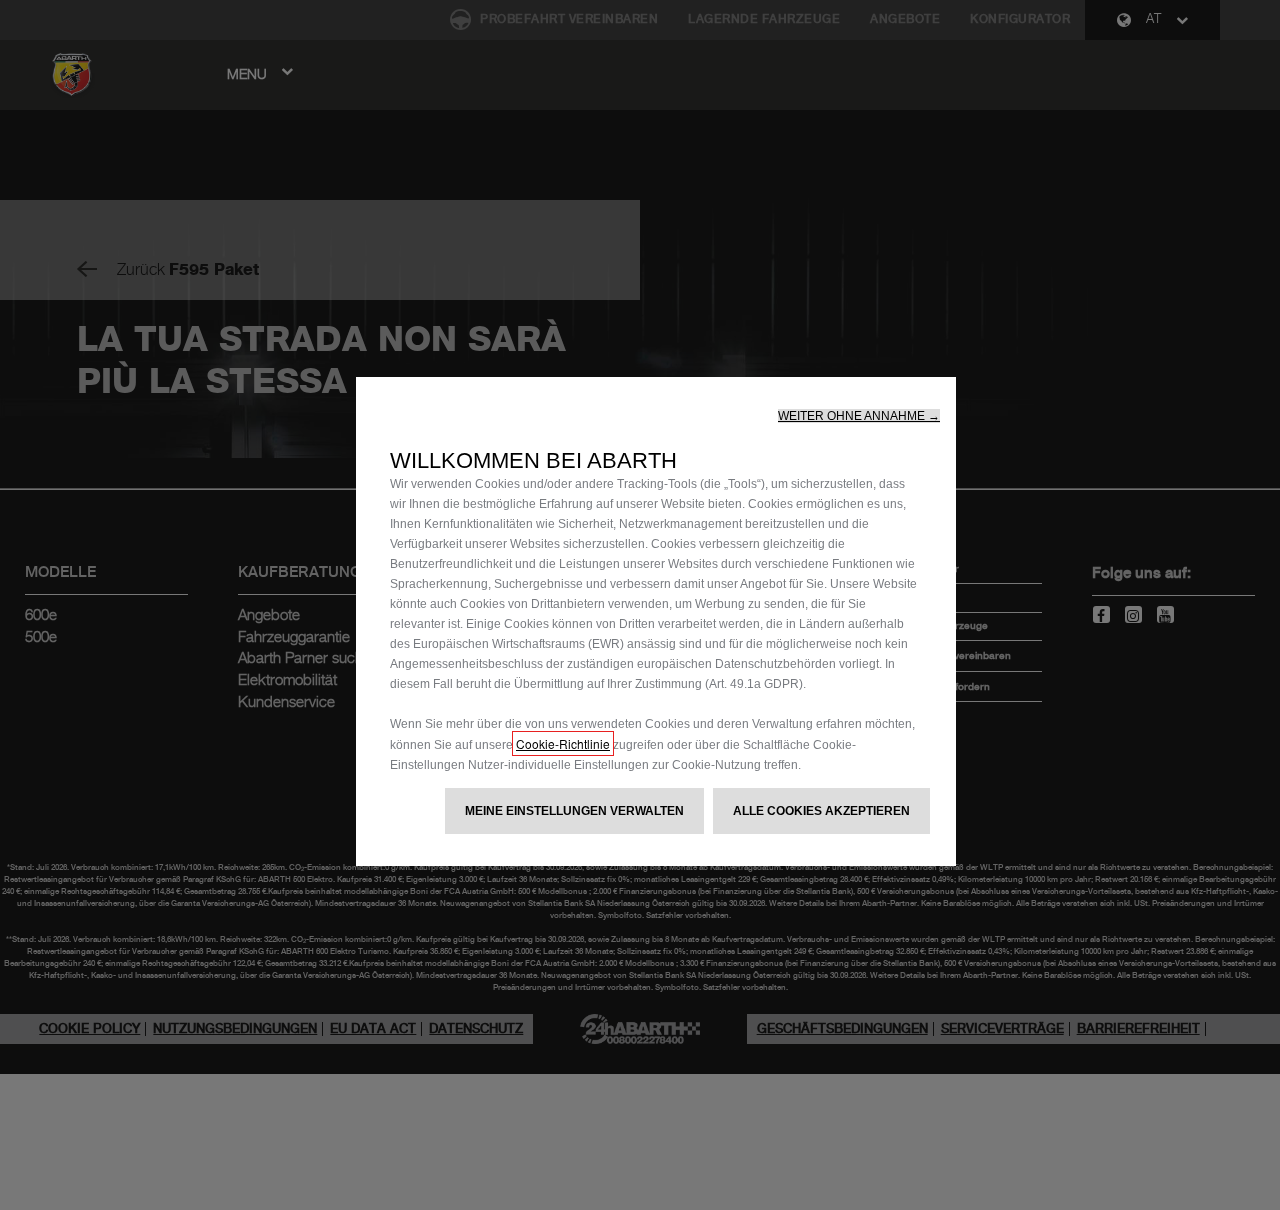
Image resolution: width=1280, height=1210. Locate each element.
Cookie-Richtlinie (563, 743)
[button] (859, 416)
